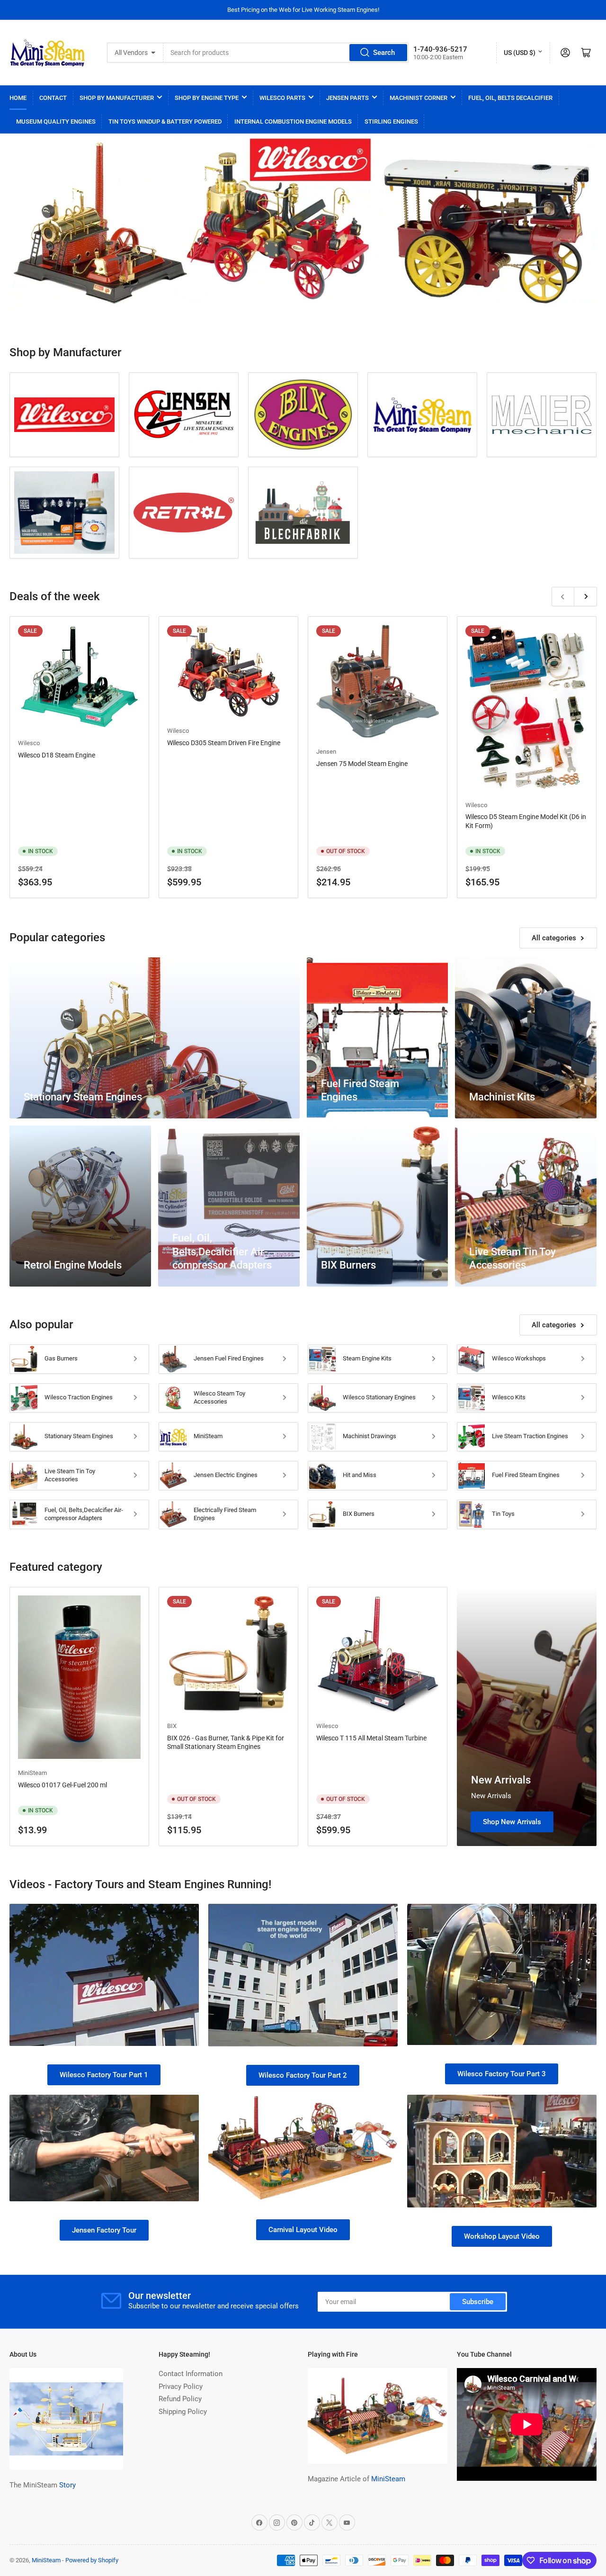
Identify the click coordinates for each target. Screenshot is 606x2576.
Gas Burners (61, 1358)
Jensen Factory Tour (104, 2230)
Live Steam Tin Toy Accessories (70, 1475)
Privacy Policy (181, 2387)
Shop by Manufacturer (117, 98)
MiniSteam (208, 1436)
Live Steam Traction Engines (530, 1436)
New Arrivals (501, 1780)
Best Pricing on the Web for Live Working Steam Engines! (303, 10)
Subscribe (478, 2302)
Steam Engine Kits (367, 1358)
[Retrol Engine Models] (184, 513)
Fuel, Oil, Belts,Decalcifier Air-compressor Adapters (222, 1252)
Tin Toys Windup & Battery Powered (165, 122)
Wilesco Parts (282, 98)
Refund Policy (180, 2399)
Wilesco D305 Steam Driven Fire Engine (224, 743)
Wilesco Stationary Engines (379, 1397)
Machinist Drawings (370, 1436)
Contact (53, 98)
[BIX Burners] (303, 414)
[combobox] (286, 53)
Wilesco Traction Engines (79, 1397)
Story (67, 2485)
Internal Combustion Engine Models (293, 122)
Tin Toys (503, 1514)
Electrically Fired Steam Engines (225, 1514)
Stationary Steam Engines (83, 1097)
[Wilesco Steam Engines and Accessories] (64, 415)
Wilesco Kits (509, 1397)
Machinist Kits (502, 1097)
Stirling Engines (391, 122)
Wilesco (29, 743)
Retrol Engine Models (73, 1265)
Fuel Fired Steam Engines (526, 1475)
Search (384, 53)
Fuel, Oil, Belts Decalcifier (510, 98)
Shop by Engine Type (207, 98)
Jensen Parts (348, 98)
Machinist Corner (419, 98)
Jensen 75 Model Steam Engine (362, 764)
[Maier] (542, 415)
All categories (554, 938)
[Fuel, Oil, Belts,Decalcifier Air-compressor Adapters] (64, 513)
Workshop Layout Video (502, 2236)
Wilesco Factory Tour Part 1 (104, 2075)
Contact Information (191, 2374)
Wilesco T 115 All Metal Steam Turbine (371, 1738)
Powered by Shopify (92, 2560)
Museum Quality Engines (56, 122)
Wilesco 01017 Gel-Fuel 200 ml (62, 1785)
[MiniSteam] (422, 415)
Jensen (326, 752)
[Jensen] (184, 415)
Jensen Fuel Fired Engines (229, 1358)
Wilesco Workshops (519, 1358)
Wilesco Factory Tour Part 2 (303, 2075)
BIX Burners (348, 1265)
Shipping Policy (183, 2412)
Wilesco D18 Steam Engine (57, 755)
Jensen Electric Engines (226, 1475)
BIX (172, 1726)
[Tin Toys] (303, 513)
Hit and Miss (360, 1475)
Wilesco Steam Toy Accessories (219, 1397)
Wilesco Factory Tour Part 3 (502, 2074)
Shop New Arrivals (512, 1822)
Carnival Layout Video (303, 2230)
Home (18, 98)
